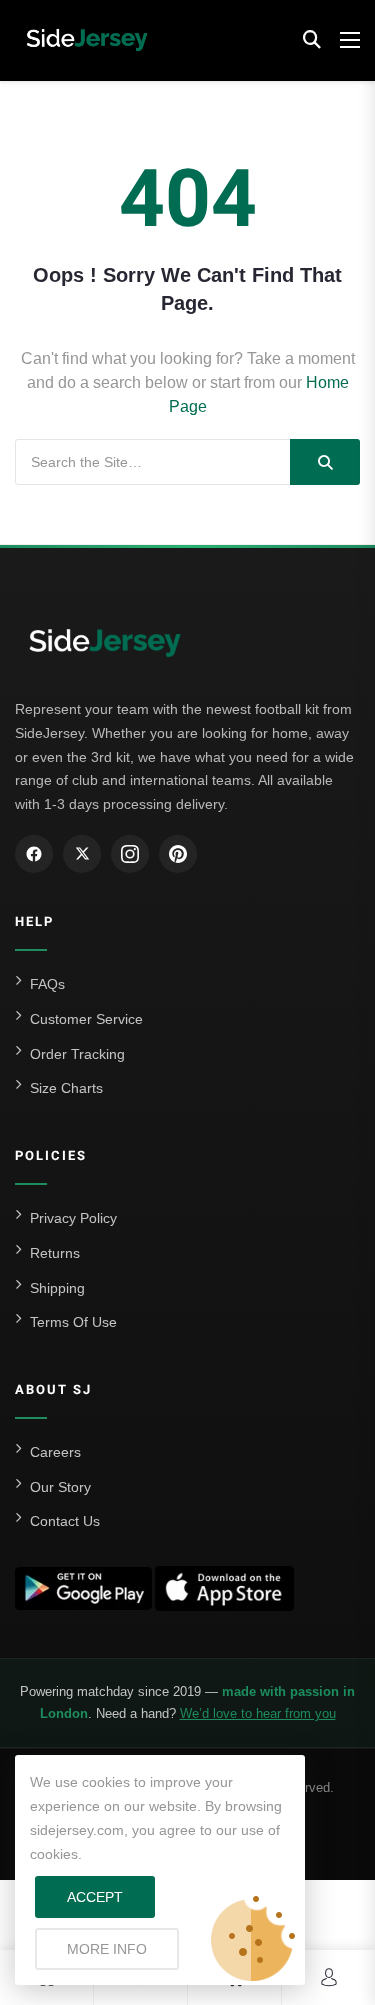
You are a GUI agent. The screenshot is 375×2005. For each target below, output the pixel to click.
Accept (95, 1897)
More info (123, 1948)
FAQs (47, 984)
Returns (55, 1253)
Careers (55, 1452)
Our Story (60, 1487)
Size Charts (66, 1088)
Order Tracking (77, 1054)
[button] (312, 40)
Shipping (57, 1288)
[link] (329, 1977)
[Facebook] (34, 854)
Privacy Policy (73, 1218)
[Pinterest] (178, 854)
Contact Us (65, 1521)
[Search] (325, 462)
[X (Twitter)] (82, 854)
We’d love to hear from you (258, 1713)
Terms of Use (73, 1322)
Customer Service (86, 1019)
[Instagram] (130, 854)
